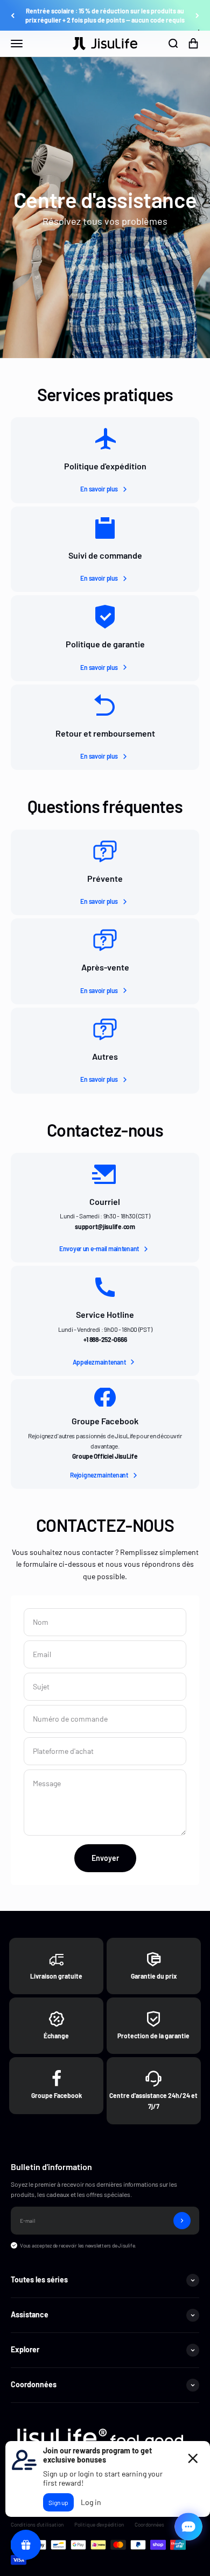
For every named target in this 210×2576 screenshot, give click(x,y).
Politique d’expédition (99, 2524)
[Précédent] (13, 16)
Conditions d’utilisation (37, 2524)
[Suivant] (197, 16)
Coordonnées (149, 2524)
